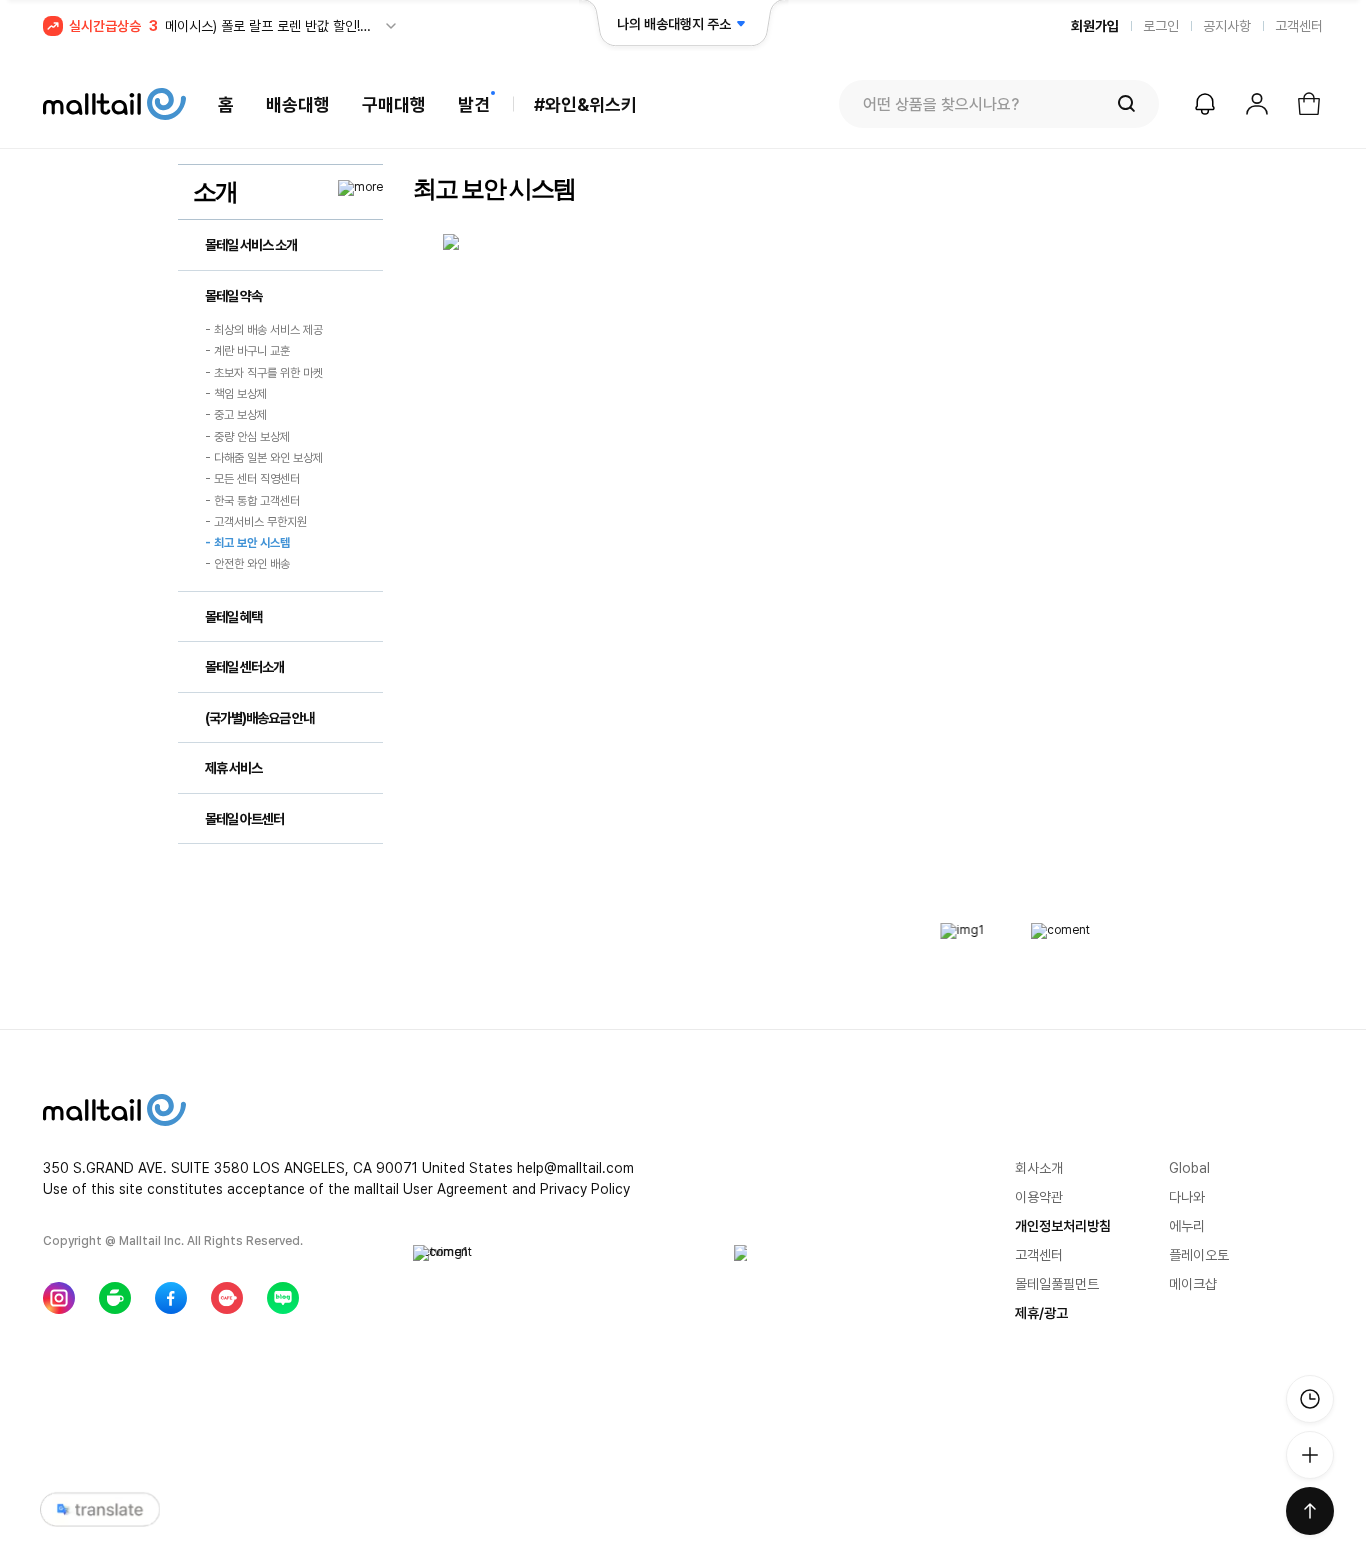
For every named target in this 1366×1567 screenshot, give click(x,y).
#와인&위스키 (585, 104)
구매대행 (394, 104)
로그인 (1161, 26)
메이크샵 (1193, 1284)
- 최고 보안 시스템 (247, 543)
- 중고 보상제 (236, 416)
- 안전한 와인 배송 (247, 565)
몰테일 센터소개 (244, 667)
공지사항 (1227, 26)
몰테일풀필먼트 (1057, 1284)
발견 (474, 104)
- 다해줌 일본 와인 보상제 (264, 458)
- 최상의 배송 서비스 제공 (264, 330)
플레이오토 (1199, 1255)
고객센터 (1299, 26)
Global (1189, 1168)
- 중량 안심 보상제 (247, 437)
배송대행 (298, 104)
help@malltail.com (575, 1168)
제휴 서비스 (233, 768)
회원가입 (1095, 26)
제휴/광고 (1041, 1313)
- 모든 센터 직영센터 (252, 480)
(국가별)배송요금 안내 (259, 718)
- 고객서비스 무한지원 (256, 522)
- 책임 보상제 (236, 394)
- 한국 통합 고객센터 (252, 501)
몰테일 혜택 (233, 617)
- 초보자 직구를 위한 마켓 (264, 373)
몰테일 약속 (233, 296)
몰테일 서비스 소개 (251, 245)
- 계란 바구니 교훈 (247, 352)
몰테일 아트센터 (244, 819)
